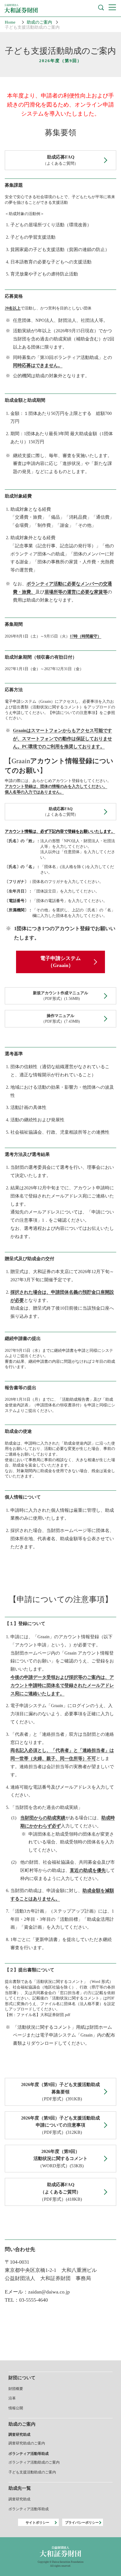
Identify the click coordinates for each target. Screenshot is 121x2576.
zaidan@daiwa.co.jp (49, 2292)
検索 (101, 8)
